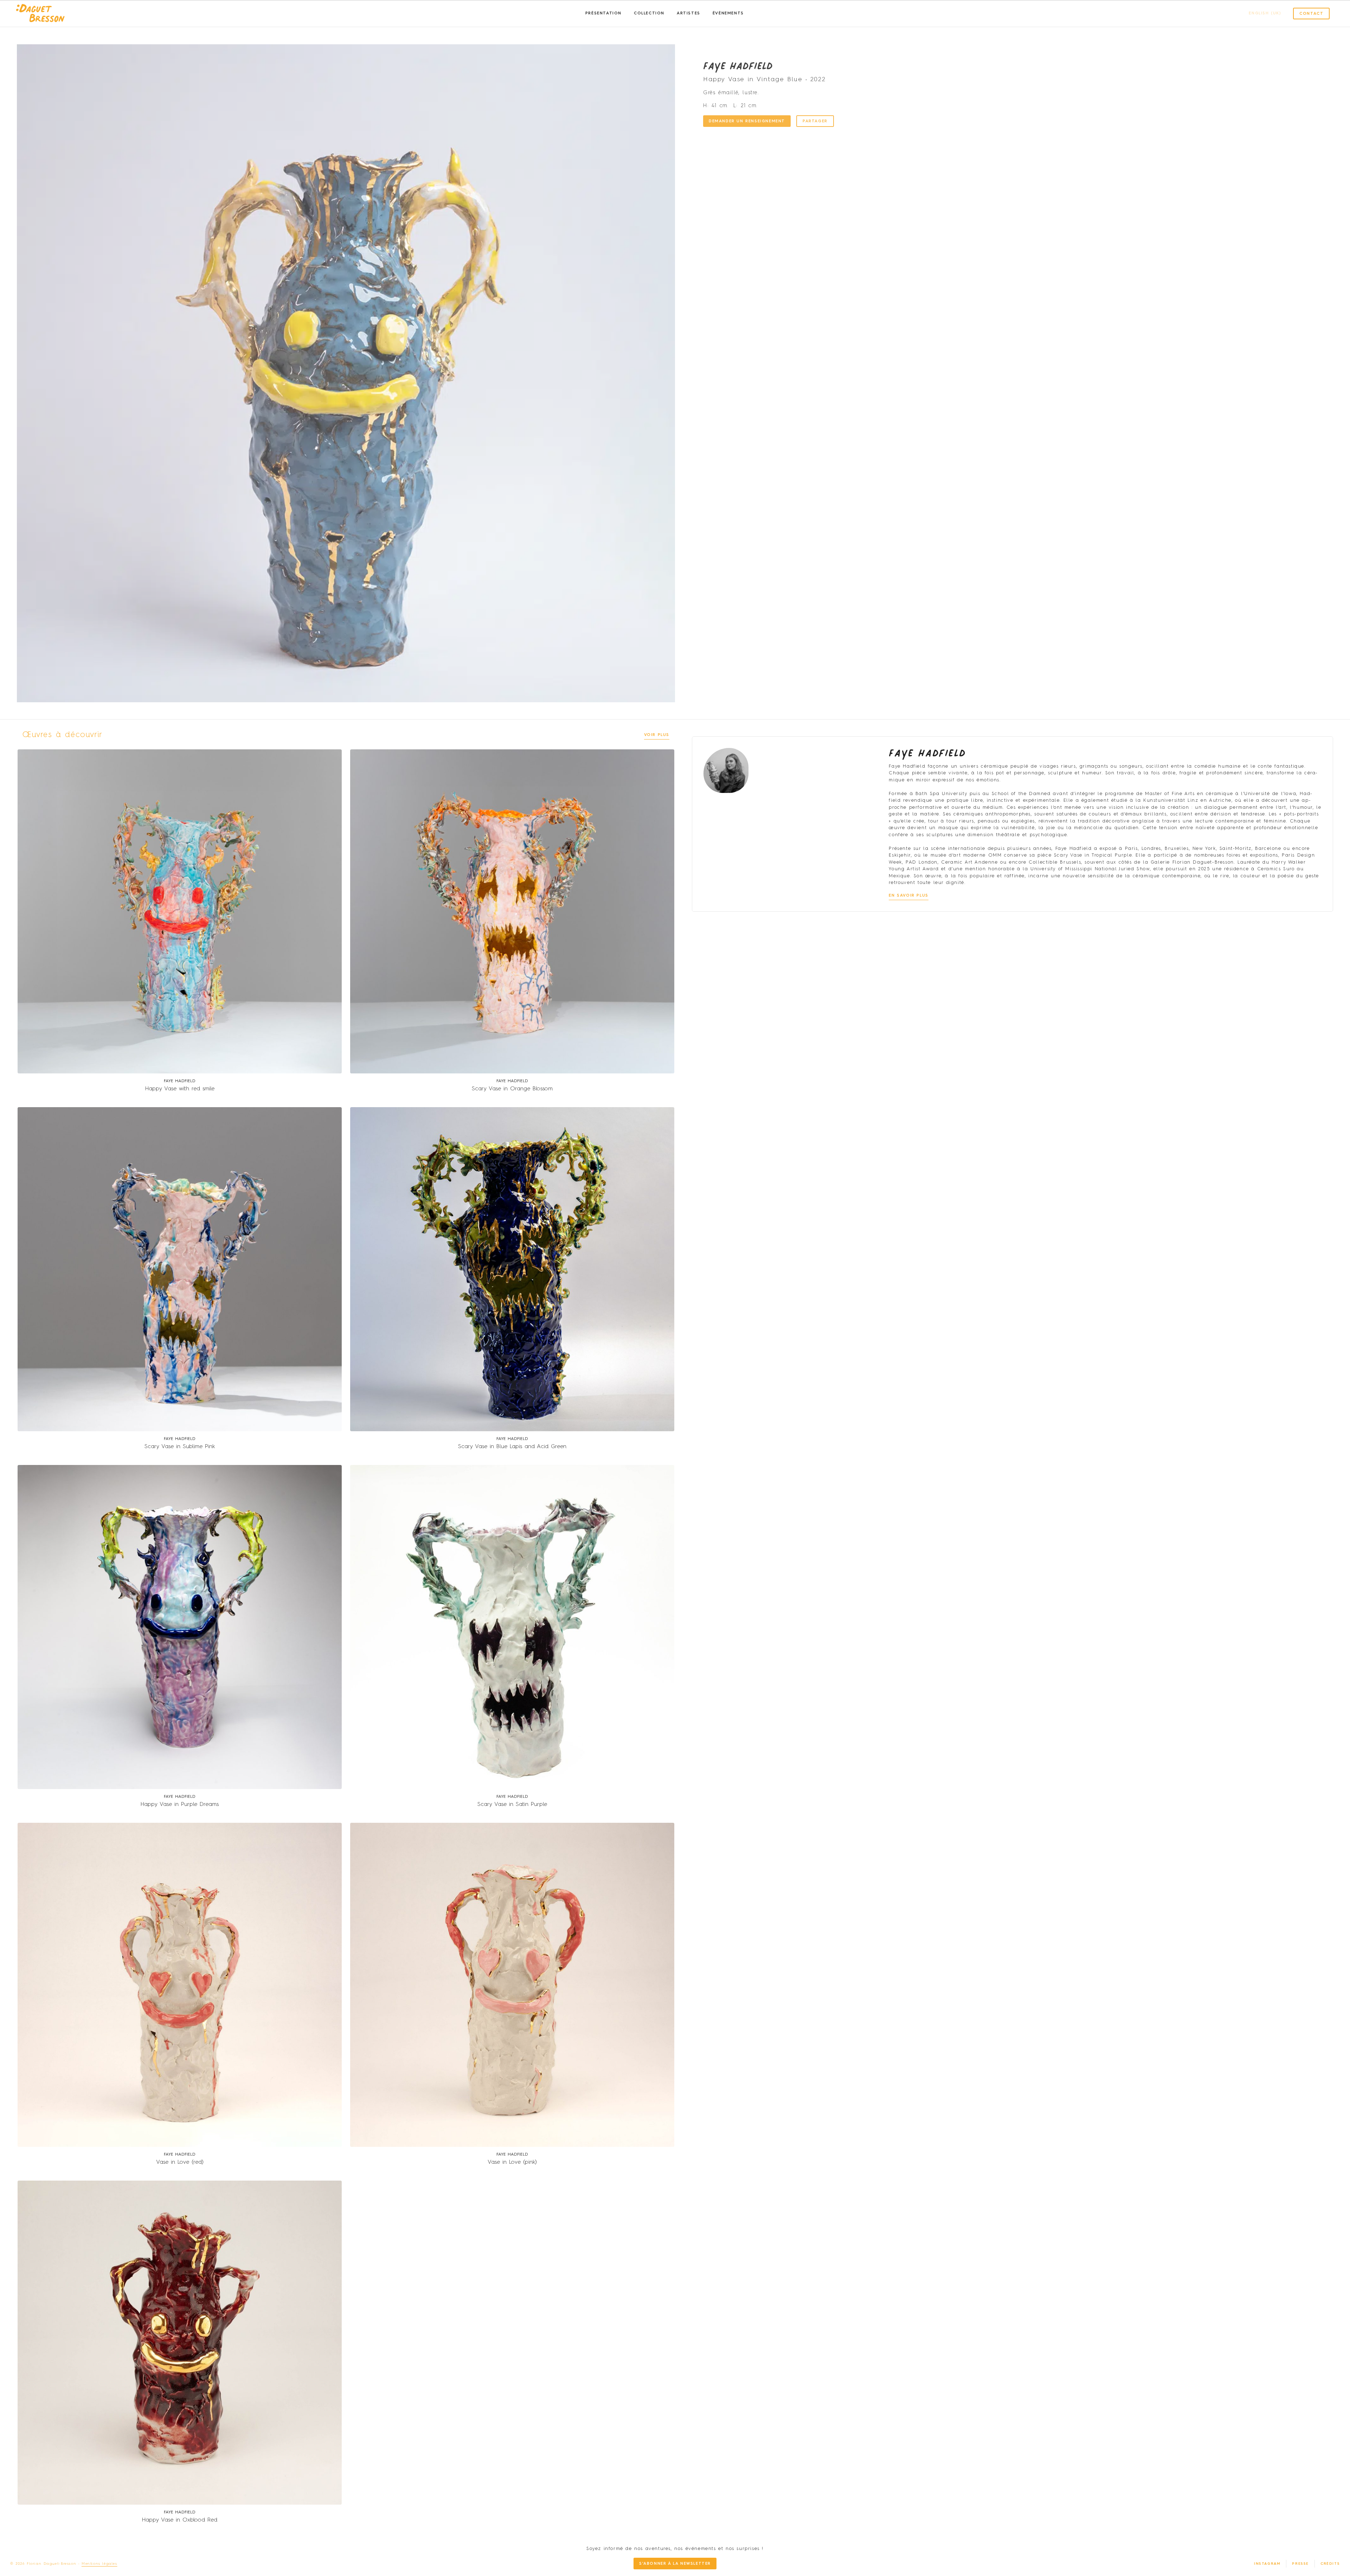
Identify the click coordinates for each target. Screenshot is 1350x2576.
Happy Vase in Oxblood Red (180, 2520)
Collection (649, 14)
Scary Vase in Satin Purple (512, 1805)
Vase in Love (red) (180, 2162)
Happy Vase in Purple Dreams (180, 1805)
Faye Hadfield (738, 65)
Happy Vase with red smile (180, 1089)
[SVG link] (40, 14)
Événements (728, 14)
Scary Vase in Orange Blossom (512, 1089)
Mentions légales (99, 2564)
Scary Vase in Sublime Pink (180, 1447)
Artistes (689, 14)
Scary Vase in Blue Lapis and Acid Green (512, 1447)
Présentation (603, 14)
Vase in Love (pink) (512, 2162)
